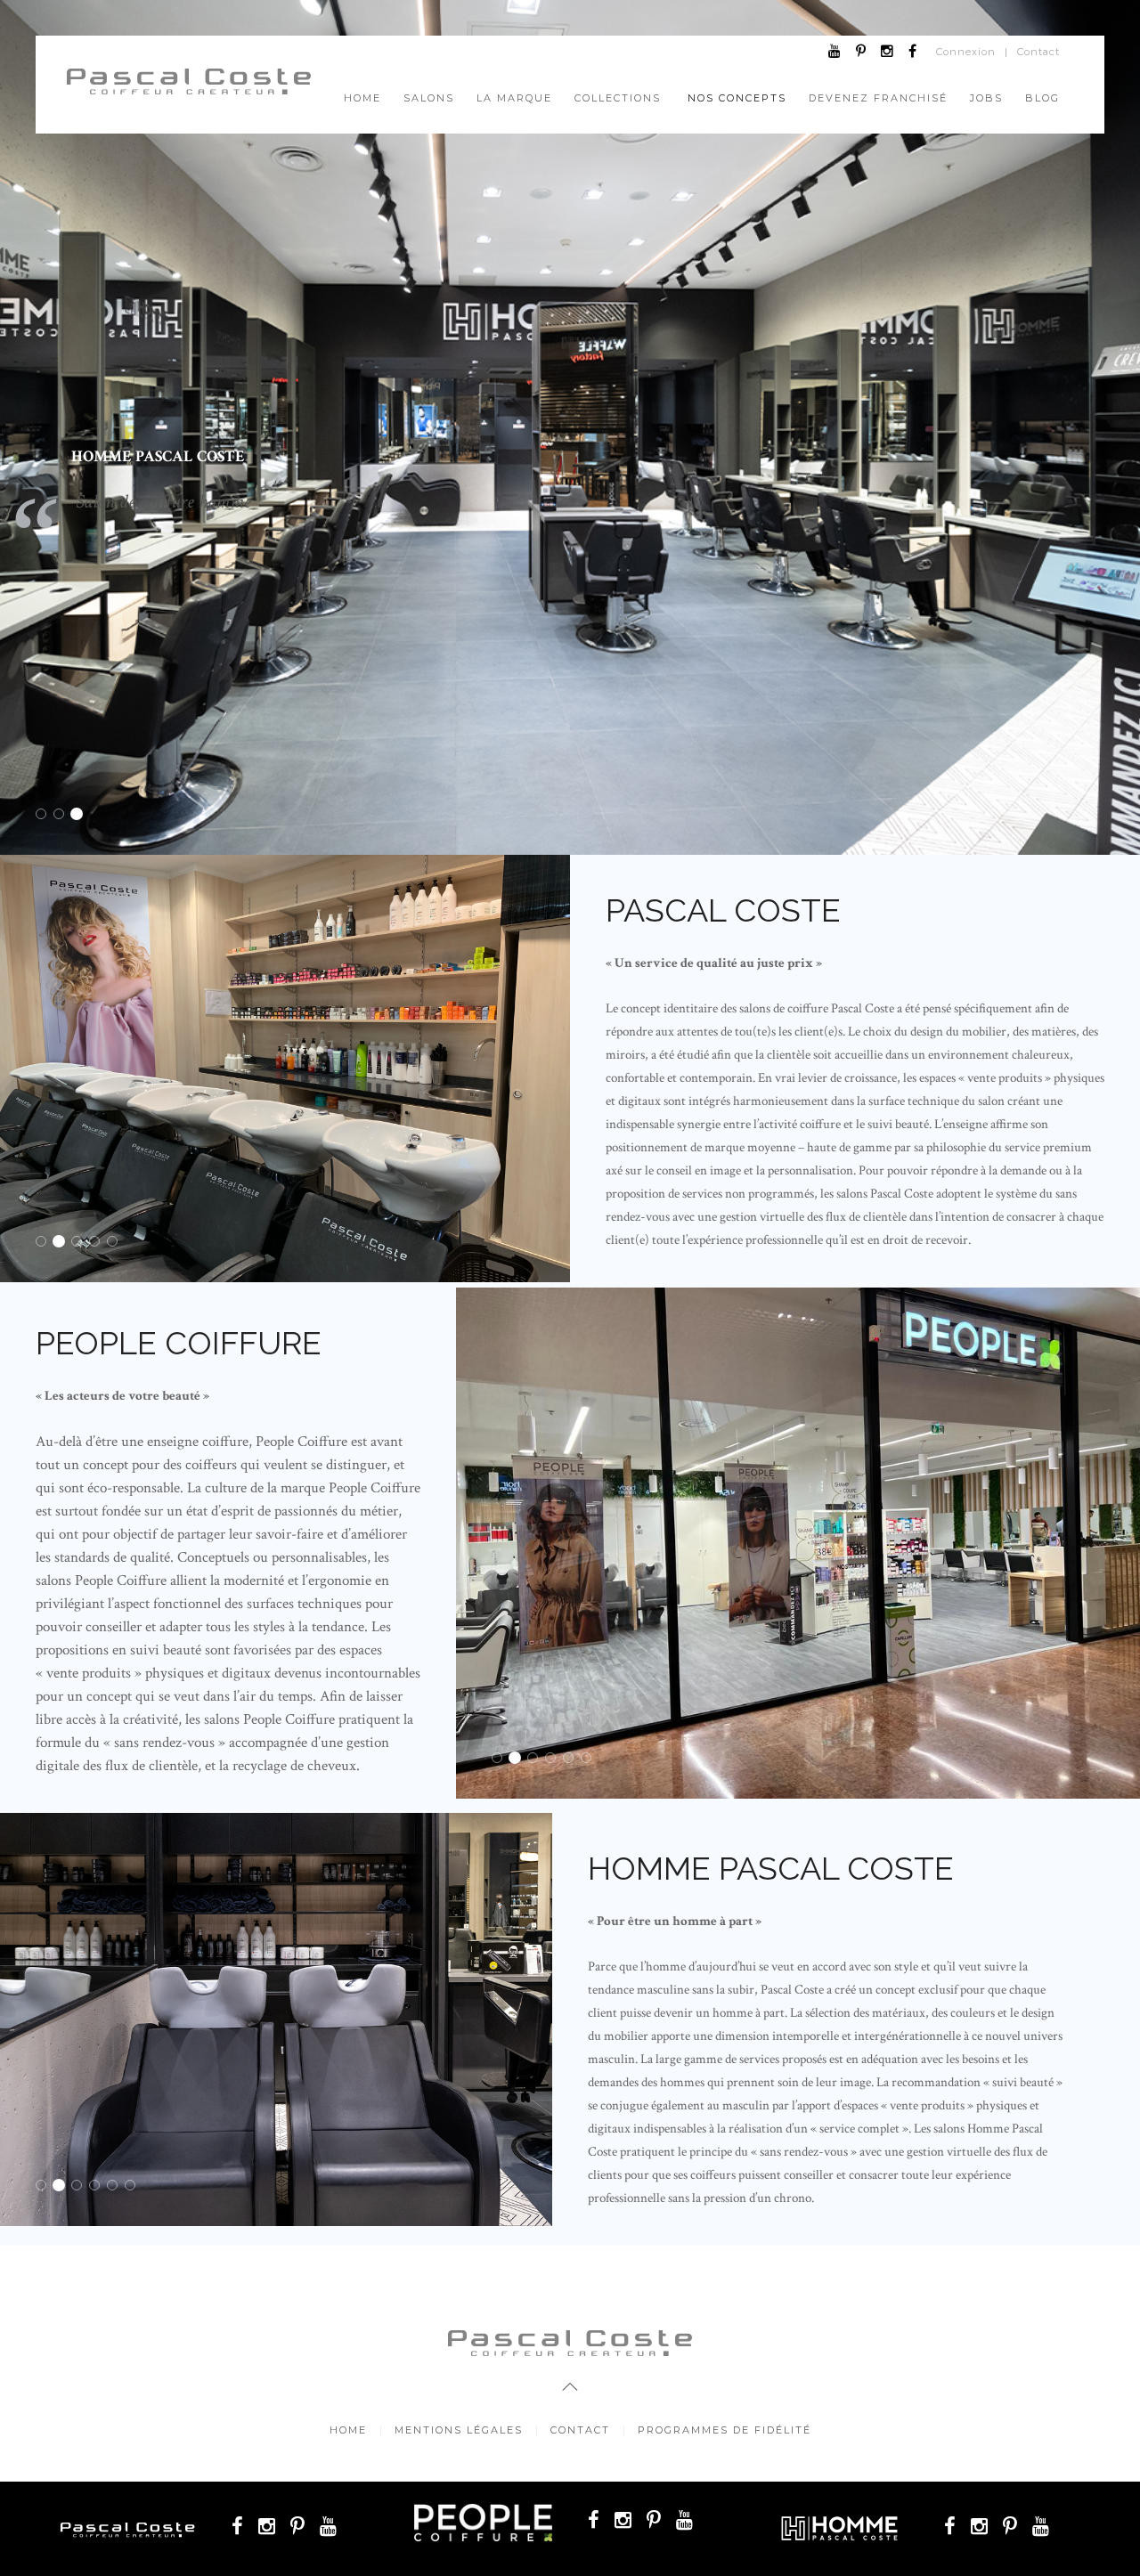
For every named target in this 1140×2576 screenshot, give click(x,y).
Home (362, 98)
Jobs (986, 98)
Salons (429, 98)
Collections (618, 98)
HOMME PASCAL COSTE (81, 816)
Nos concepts (737, 98)
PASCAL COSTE (46, 816)
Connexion (966, 52)
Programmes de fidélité (725, 2430)
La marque (514, 98)
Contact (1038, 52)
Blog (1042, 98)
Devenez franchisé (878, 98)
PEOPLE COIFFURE (64, 816)
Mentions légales (459, 2430)
